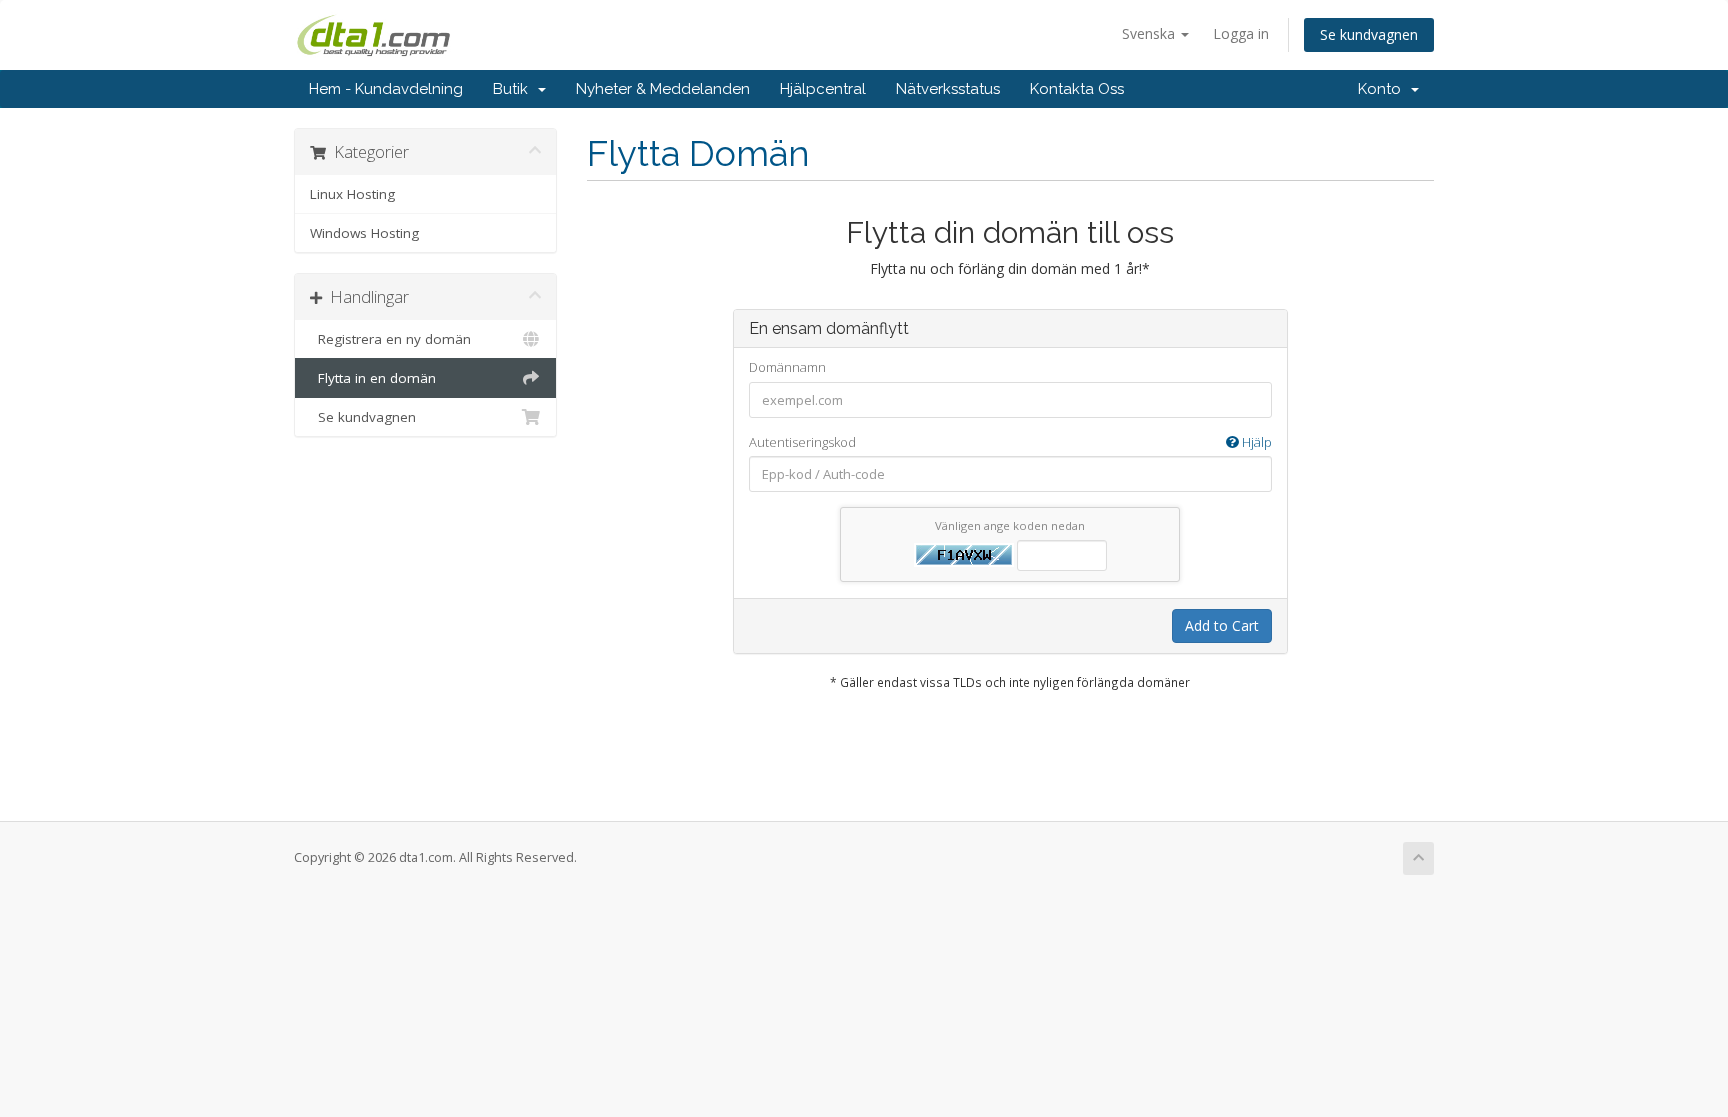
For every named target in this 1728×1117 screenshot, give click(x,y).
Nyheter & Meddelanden (663, 89)
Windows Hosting (364, 233)
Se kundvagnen (1369, 34)
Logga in (1241, 33)
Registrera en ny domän (390, 339)
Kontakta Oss (1077, 89)
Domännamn (787, 367)
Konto (1383, 89)
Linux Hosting (352, 194)
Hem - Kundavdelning (386, 89)
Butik (514, 89)
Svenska (1150, 33)
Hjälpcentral (823, 89)
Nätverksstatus (948, 89)
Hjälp (1255, 442)
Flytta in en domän (373, 378)
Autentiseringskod (1010, 442)
